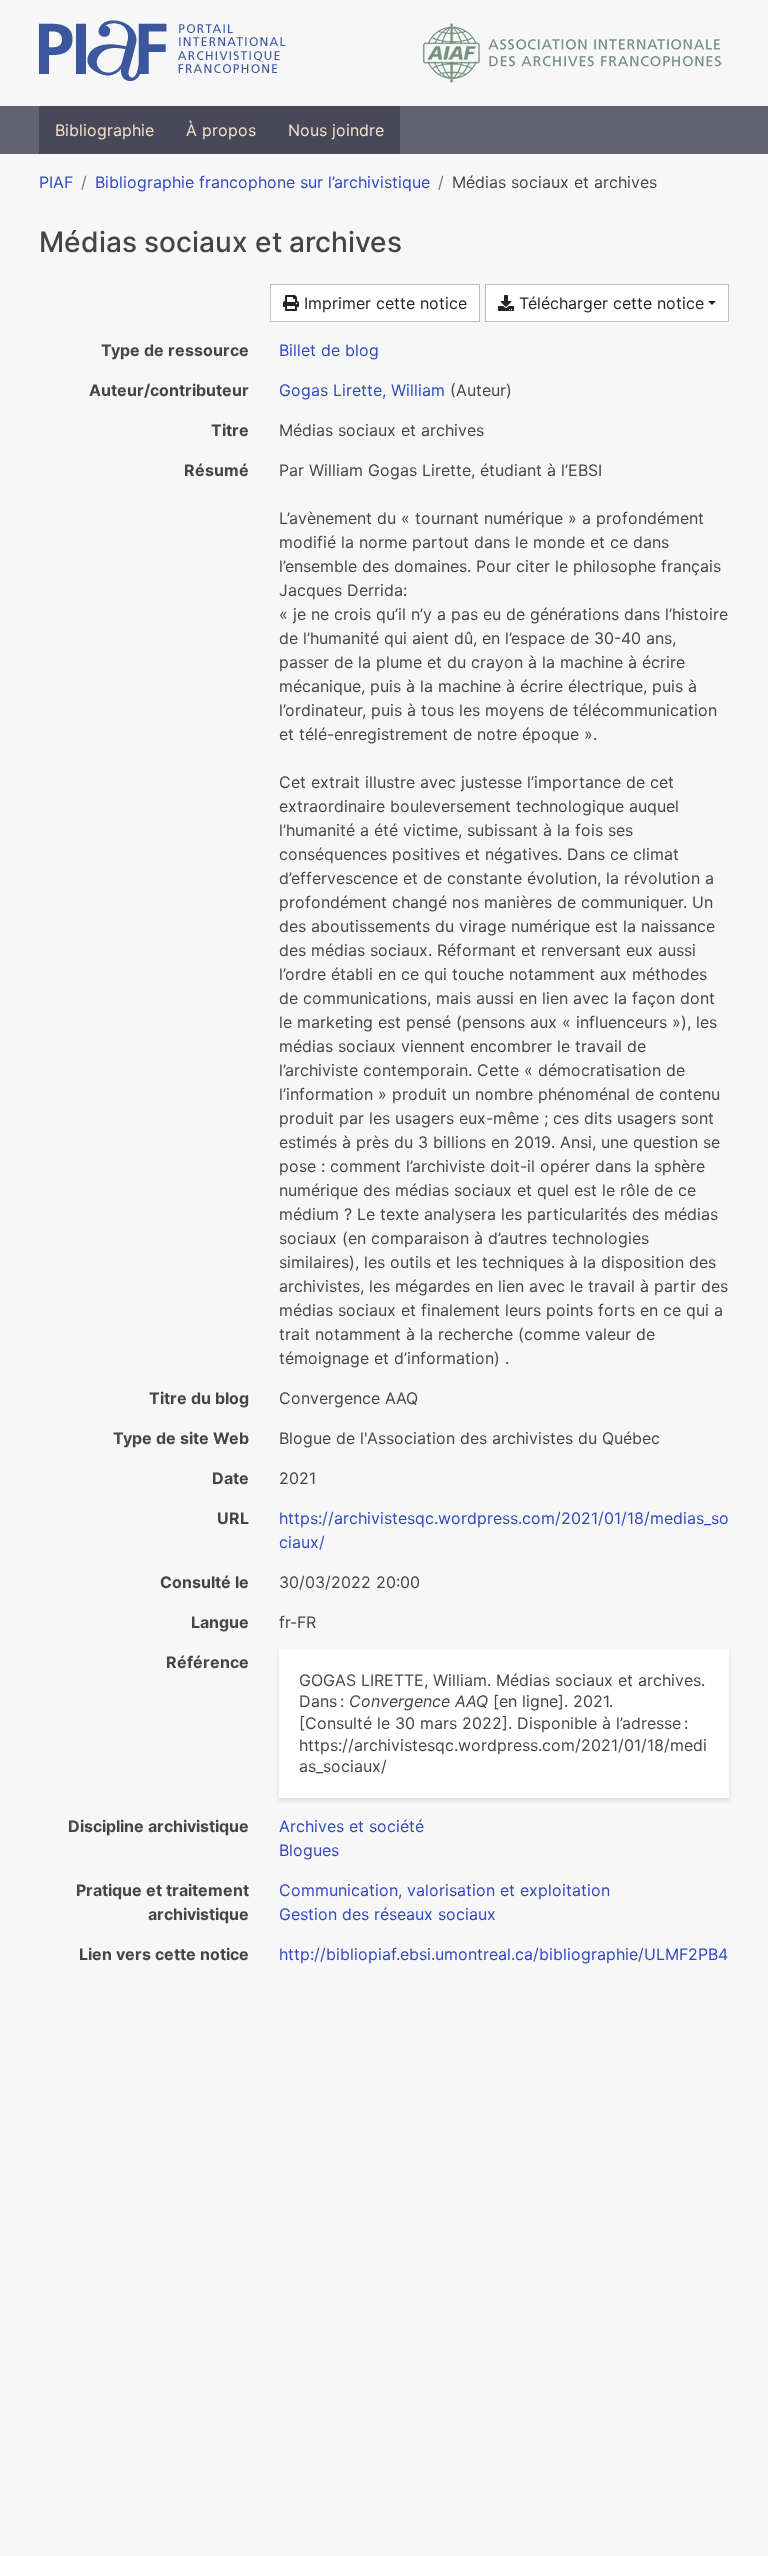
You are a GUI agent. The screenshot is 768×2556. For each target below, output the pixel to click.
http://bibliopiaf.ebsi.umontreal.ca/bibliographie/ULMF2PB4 (503, 1954)
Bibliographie (104, 130)
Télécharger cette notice (609, 303)
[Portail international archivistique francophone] (162, 53)
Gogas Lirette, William (362, 390)
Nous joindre (336, 130)
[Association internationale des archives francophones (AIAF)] (572, 53)
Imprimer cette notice (383, 303)
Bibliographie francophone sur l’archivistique (262, 182)
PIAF (56, 182)
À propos (221, 130)
